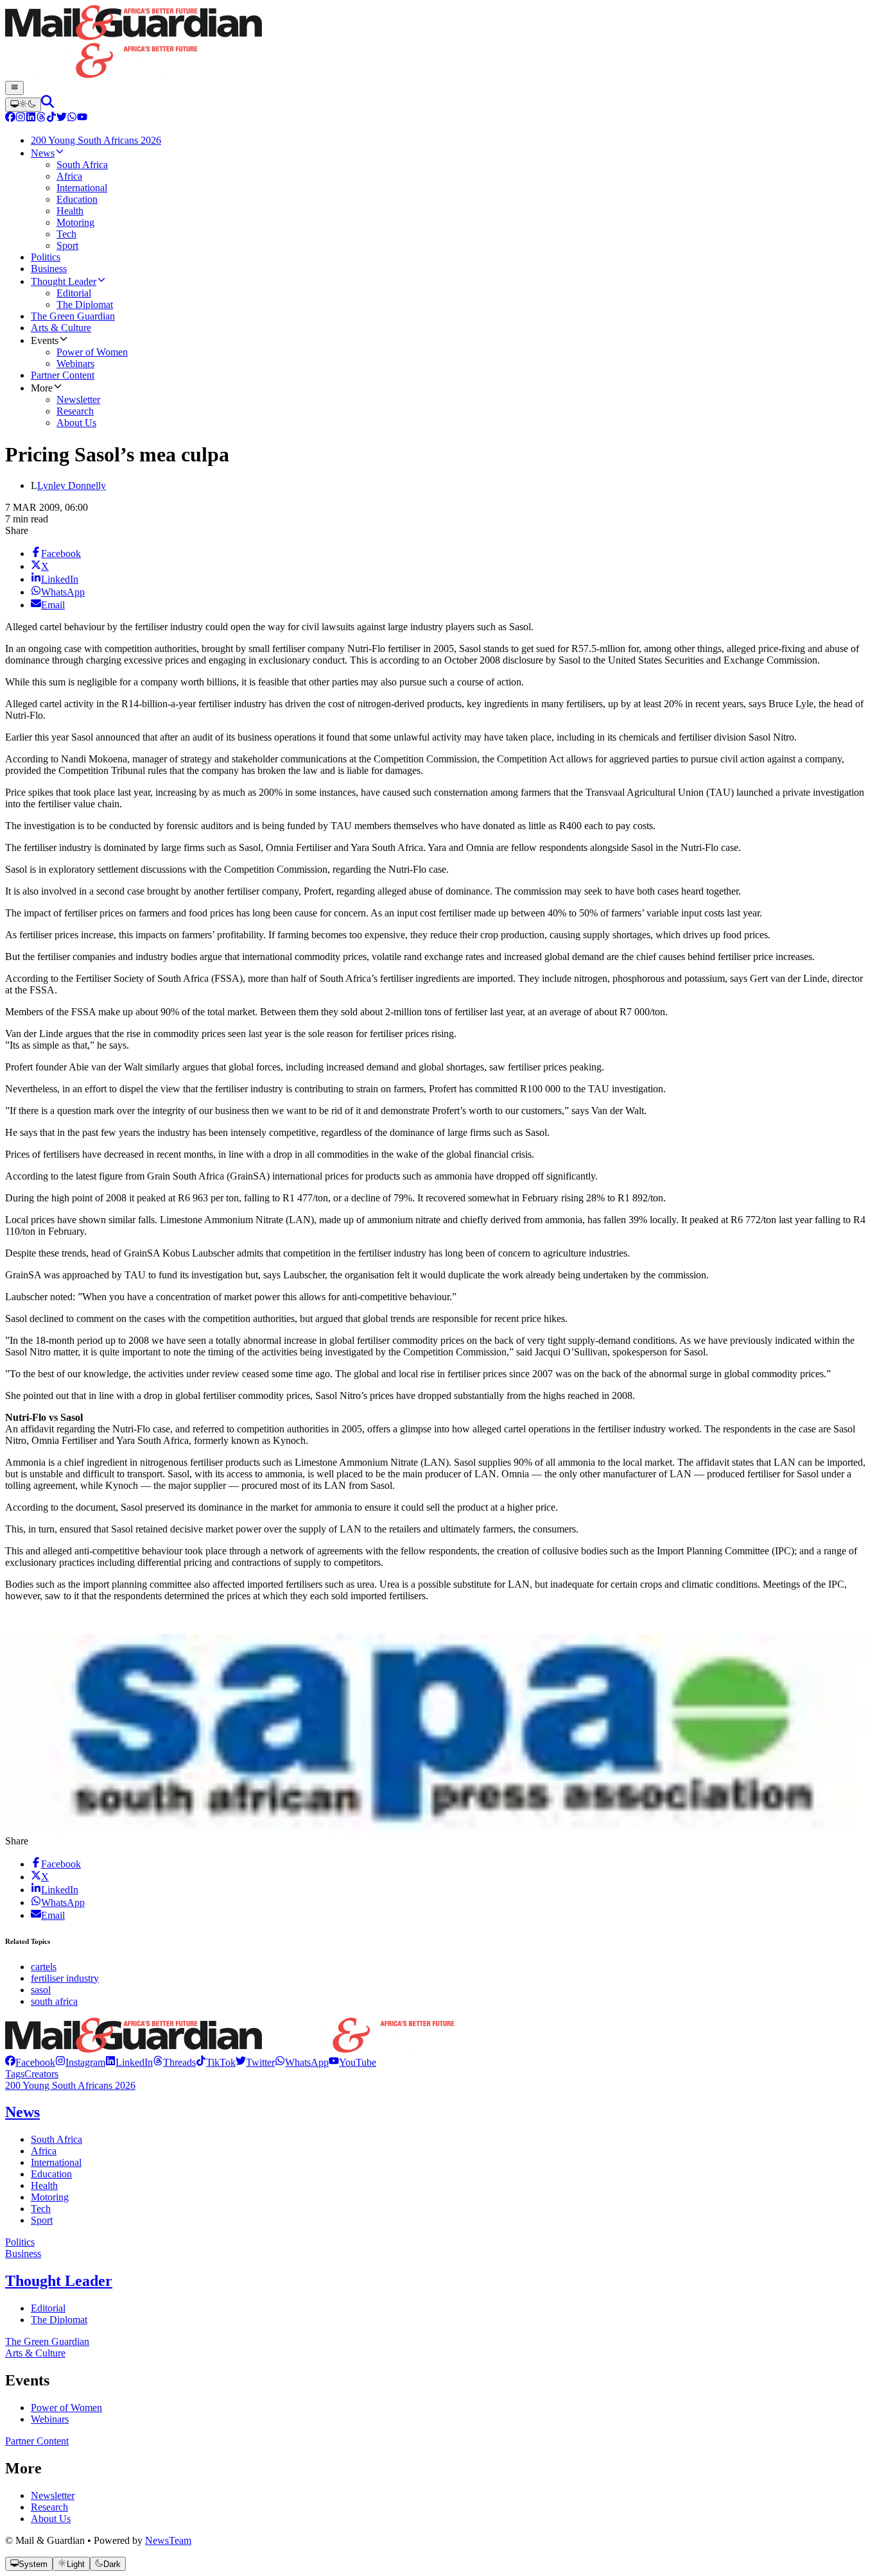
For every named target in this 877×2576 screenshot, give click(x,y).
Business (23, 2254)
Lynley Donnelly (72, 485)
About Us (51, 2519)
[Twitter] (62, 118)
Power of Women (66, 2408)
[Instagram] (21, 118)
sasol (41, 1990)
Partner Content (37, 2441)
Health (44, 2185)
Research (49, 2507)
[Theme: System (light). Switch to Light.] (23, 105)
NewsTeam (168, 2540)
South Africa (56, 2139)
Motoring (50, 2197)
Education (51, 2174)
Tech (41, 2209)
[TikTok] (51, 118)
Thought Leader (59, 2281)
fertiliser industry (65, 1978)
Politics (20, 2242)
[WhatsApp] (72, 118)
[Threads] (41, 118)
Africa (44, 2151)
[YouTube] (82, 118)
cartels (44, 1967)
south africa (54, 2001)
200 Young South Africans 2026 (70, 2085)
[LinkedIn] (31, 118)
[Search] (48, 104)
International (56, 2162)
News (22, 2112)
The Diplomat (59, 2320)
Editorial (48, 2308)
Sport (42, 2220)
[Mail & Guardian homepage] (438, 43)
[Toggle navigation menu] (14, 88)
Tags (15, 2074)
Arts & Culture (35, 2353)
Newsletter (53, 2495)
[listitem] (30, 2062)
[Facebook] (10, 118)
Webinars (50, 2419)
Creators (41, 2074)
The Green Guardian (47, 2341)
